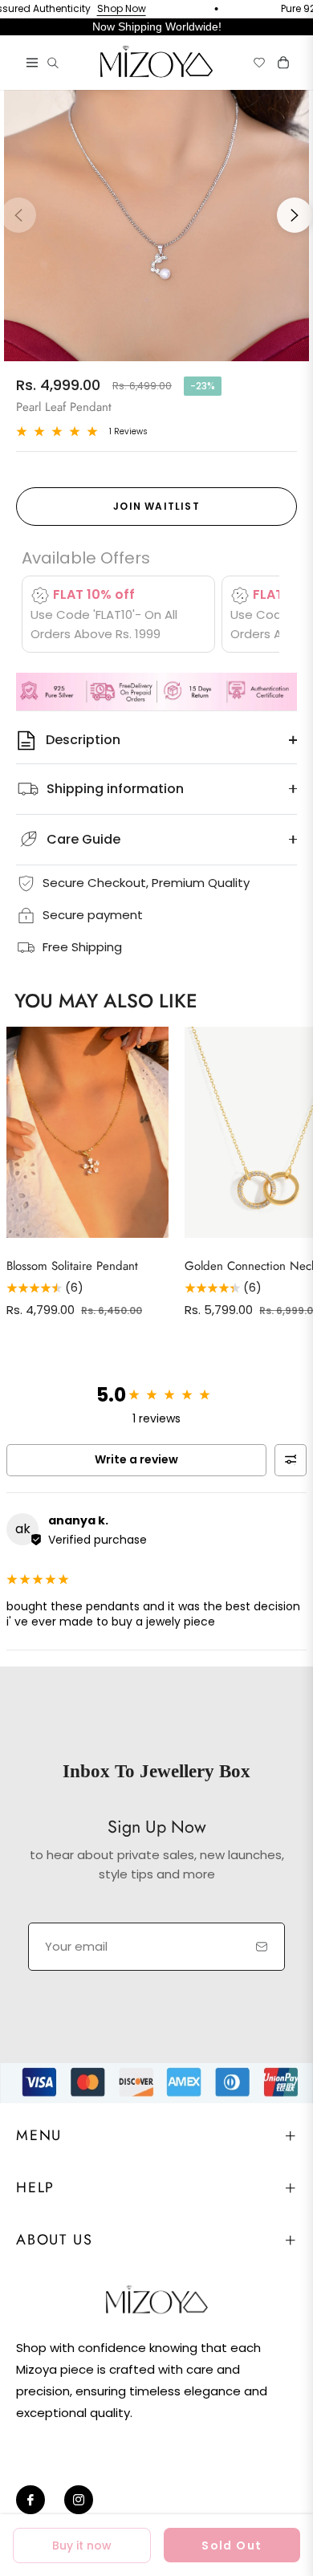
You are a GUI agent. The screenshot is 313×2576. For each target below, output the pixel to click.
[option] (156, 209)
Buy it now (82, 2545)
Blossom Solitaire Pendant (72, 1266)
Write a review (136, 1459)
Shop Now (102, 9)
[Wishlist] (253, 63)
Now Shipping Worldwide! (157, 26)
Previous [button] (18, 215)
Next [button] (295, 215)
